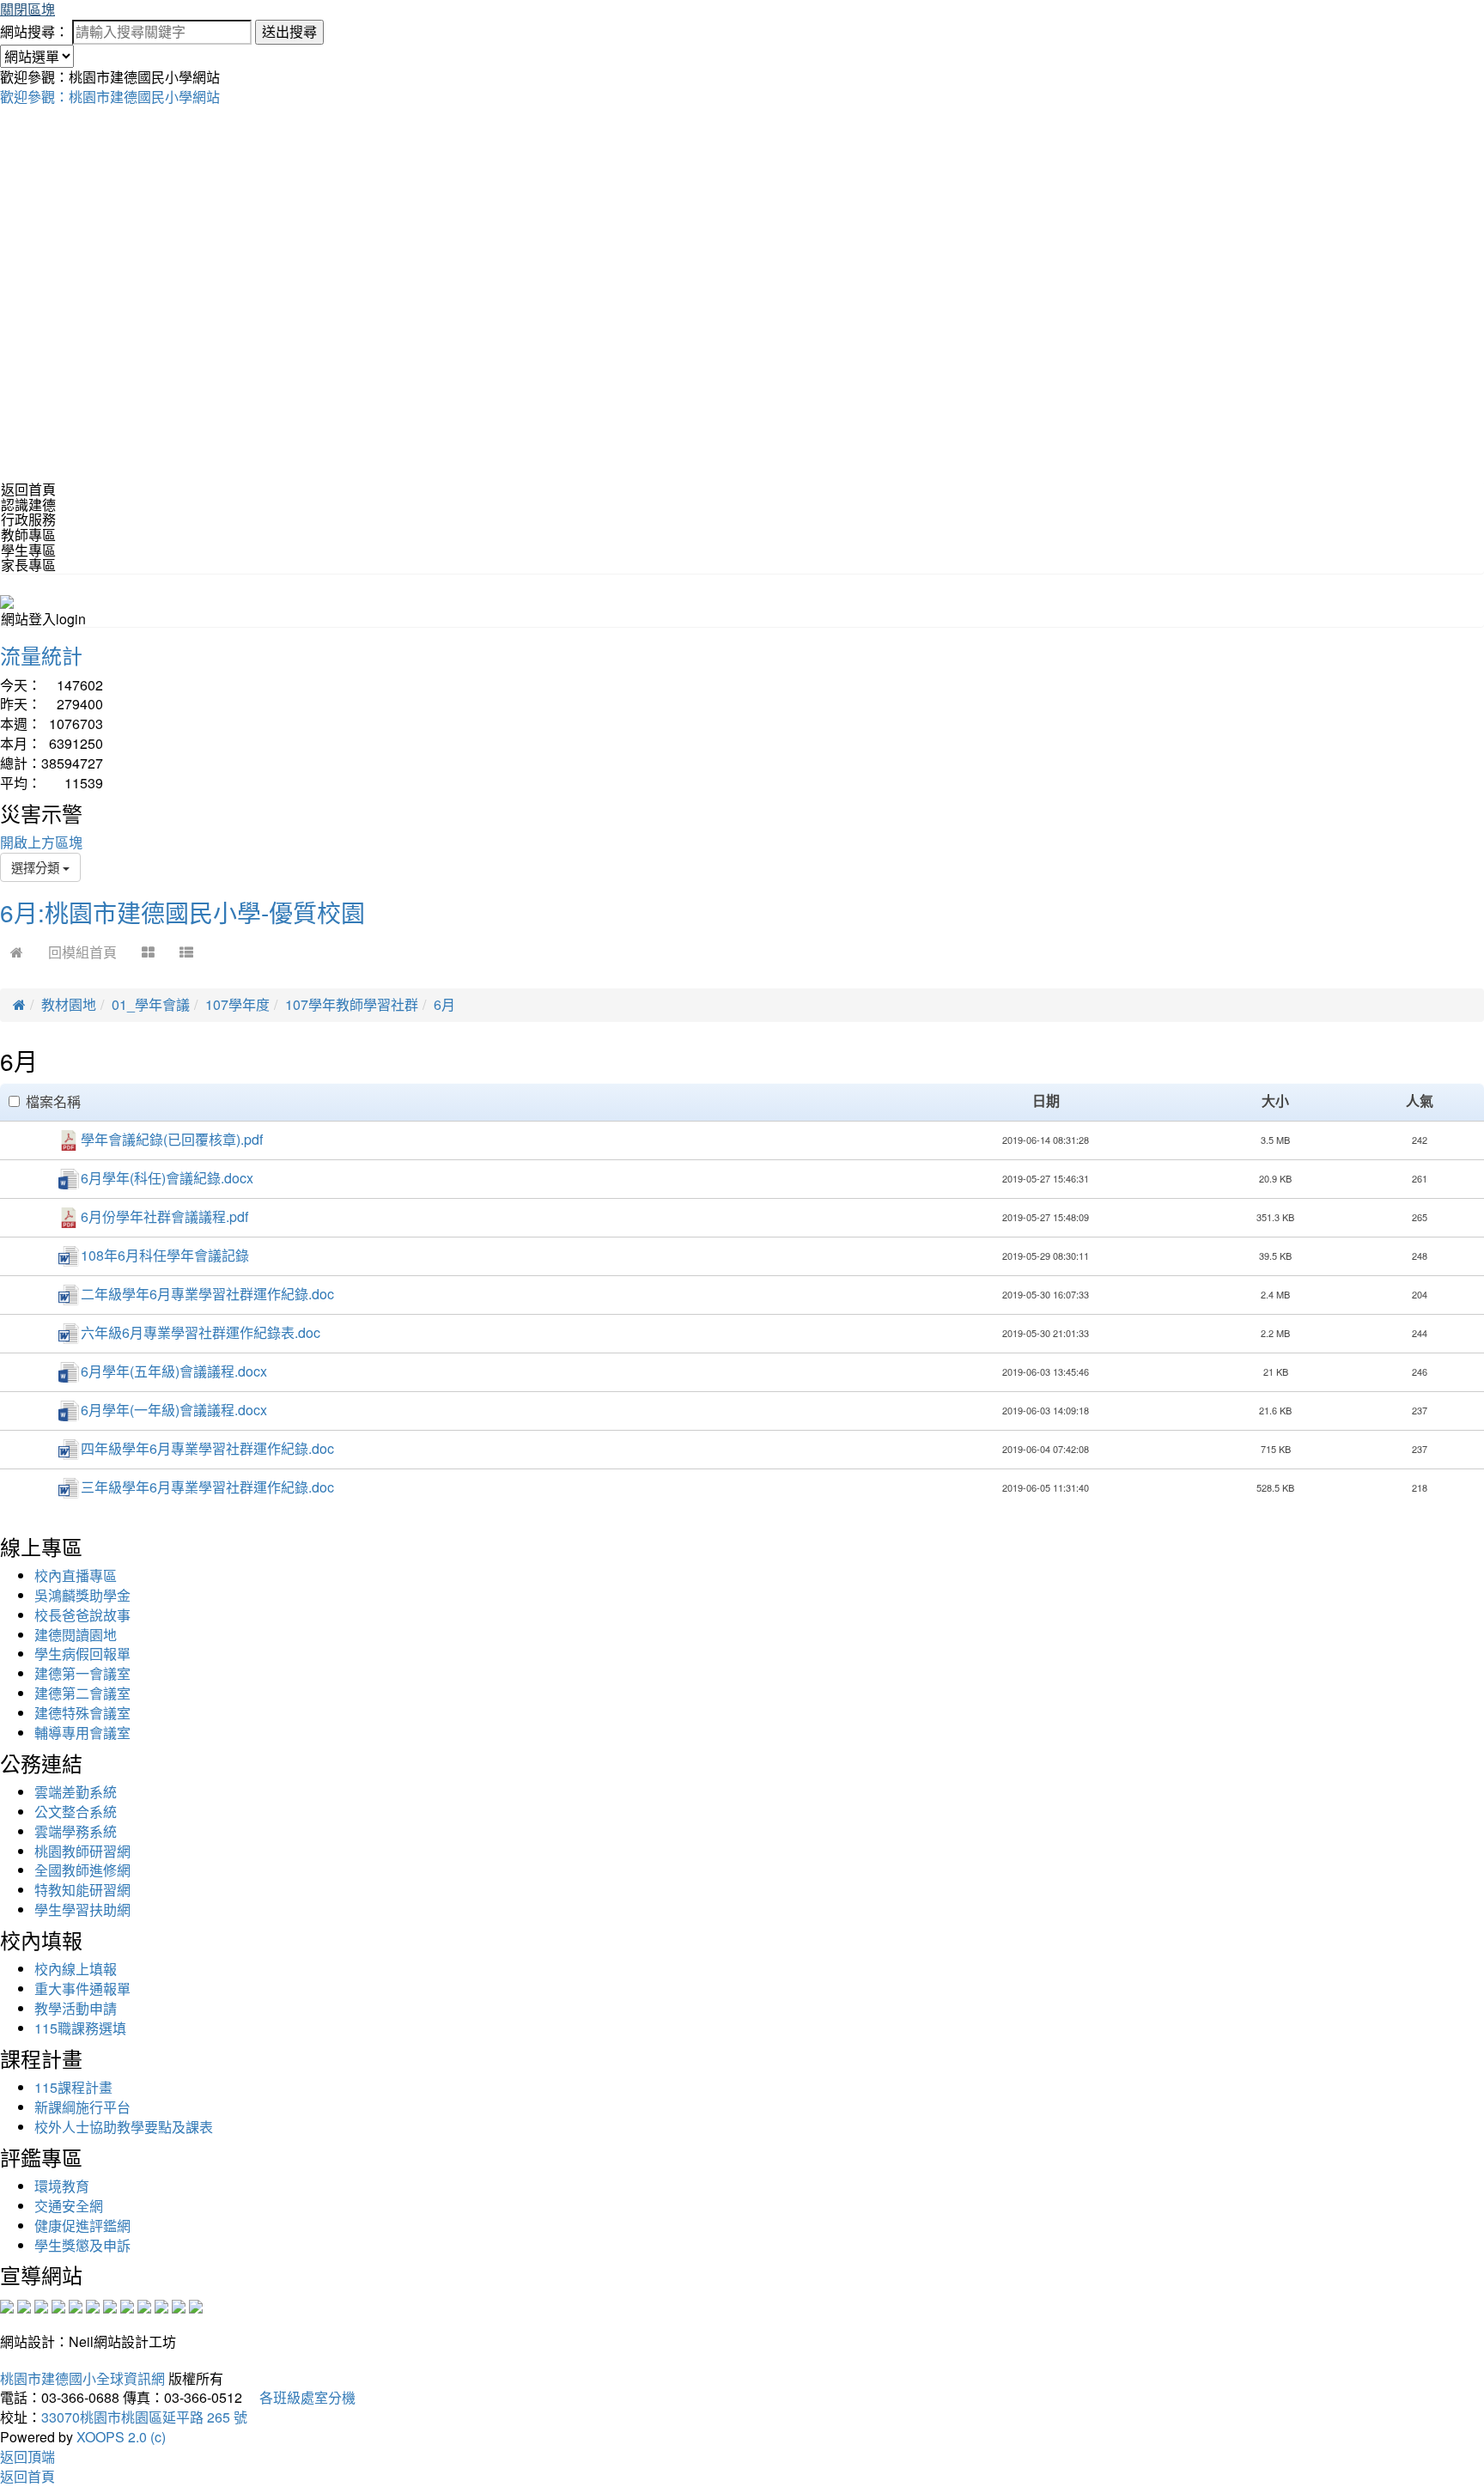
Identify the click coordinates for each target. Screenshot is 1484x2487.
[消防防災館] (76, 2305)
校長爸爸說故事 (82, 1615)
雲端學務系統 (76, 1831)
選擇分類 (37, 867)
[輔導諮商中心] (161, 2305)
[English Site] (7, 600)
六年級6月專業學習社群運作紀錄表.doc (201, 1332)
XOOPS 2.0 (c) (121, 2437)
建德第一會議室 (82, 1673)
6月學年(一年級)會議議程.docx (174, 1410)
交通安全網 (69, 2206)
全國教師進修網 (82, 1870)
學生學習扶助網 (82, 1909)
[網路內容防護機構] (41, 2305)
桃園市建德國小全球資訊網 (82, 2378)
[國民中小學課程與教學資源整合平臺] (179, 2305)
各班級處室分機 (301, 2397)
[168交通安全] (7, 2305)
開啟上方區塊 (41, 842)
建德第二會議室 (82, 1693)
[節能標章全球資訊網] (93, 2305)
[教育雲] (144, 2305)
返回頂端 (27, 2457)
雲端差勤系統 (76, 1792)
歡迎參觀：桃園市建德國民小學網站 (110, 97)
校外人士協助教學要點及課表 (124, 2127)
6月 (444, 1004)
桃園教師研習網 (82, 1851)
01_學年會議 (151, 1004)
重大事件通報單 (82, 1988)
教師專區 (28, 535)
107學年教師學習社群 (352, 1004)
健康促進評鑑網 (82, 2226)
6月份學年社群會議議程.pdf (164, 1216)
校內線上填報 (76, 1969)
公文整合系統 (76, 1812)
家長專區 (28, 565)
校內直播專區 (76, 1575)
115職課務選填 (80, 2028)
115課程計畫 (73, 2087)
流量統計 (41, 655)
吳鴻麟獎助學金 (82, 1595)
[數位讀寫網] (127, 2305)
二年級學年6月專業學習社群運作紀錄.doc (207, 1294)
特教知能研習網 (82, 1890)
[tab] (742, 505)
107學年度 (237, 1004)
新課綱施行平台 (82, 2107)
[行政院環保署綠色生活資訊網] (58, 2305)
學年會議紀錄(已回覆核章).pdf (172, 1139)
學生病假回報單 (82, 1654)
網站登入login (43, 619)
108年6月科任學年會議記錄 (165, 1255)
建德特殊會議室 (82, 1713)
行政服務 (28, 519)
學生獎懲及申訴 (82, 2245)
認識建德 (28, 505)
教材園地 (69, 1004)
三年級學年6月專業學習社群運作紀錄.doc (207, 1487)
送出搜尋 (289, 31)
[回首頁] (17, 952)
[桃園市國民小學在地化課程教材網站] (24, 2305)
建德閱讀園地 (76, 1635)
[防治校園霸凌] (110, 2305)
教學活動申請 (76, 2008)
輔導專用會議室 (82, 1733)
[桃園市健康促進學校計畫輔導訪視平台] (196, 2305)
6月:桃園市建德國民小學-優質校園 (182, 912)
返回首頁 (28, 489)
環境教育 (62, 2186)
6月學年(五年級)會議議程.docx (174, 1371)
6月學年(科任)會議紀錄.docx (167, 1178)
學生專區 (28, 550)
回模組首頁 (82, 952)
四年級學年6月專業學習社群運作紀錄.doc (207, 1448)
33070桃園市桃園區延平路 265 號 (144, 2417)
